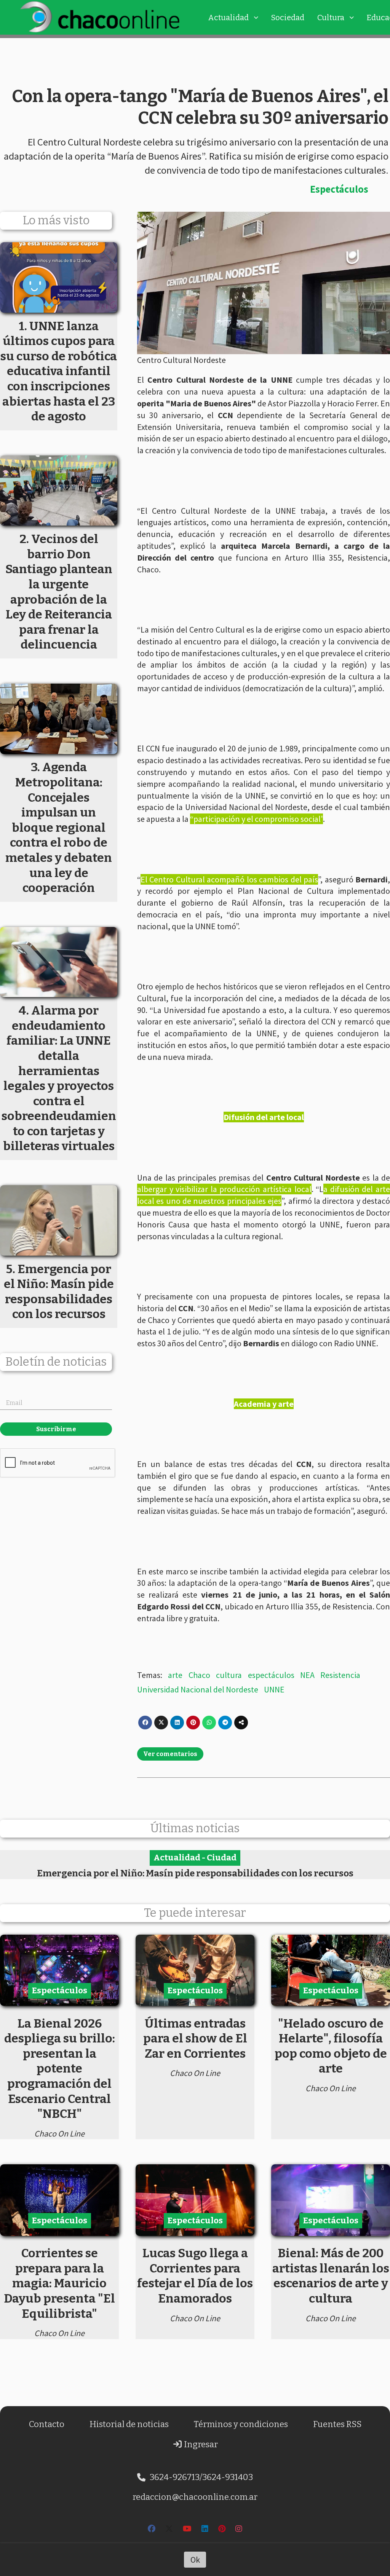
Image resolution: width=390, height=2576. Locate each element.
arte (175, 1675)
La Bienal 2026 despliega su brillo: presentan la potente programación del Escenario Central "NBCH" (60, 2069)
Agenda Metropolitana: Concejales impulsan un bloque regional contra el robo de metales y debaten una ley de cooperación (59, 827)
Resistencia (340, 1675)
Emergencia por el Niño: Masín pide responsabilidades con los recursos (195, 1873)
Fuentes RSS (337, 2424)
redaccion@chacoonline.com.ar (195, 2497)
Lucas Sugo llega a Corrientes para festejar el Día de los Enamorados (195, 2276)
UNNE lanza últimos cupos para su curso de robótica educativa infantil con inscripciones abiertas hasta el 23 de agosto (59, 371)
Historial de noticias (129, 2424)
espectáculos (271, 1675)
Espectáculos (339, 189)
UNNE (274, 1689)
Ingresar (200, 2444)
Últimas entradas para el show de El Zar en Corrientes (195, 2038)
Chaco (199, 1675)
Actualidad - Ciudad (195, 1858)
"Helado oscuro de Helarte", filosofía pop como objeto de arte (331, 2046)
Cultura (331, 18)
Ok (195, 2560)
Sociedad (288, 18)
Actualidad (228, 18)
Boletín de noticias (56, 1362)
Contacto (47, 2424)
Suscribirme (56, 1429)
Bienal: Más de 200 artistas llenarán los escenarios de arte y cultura (331, 2276)
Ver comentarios (170, 1754)
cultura (229, 1675)
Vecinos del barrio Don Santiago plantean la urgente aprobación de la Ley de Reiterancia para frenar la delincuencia (59, 592)
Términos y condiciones (241, 2424)
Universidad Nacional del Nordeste (198, 1689)
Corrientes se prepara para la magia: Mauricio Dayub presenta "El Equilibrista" (59, 2283)
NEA (307, 1675)
